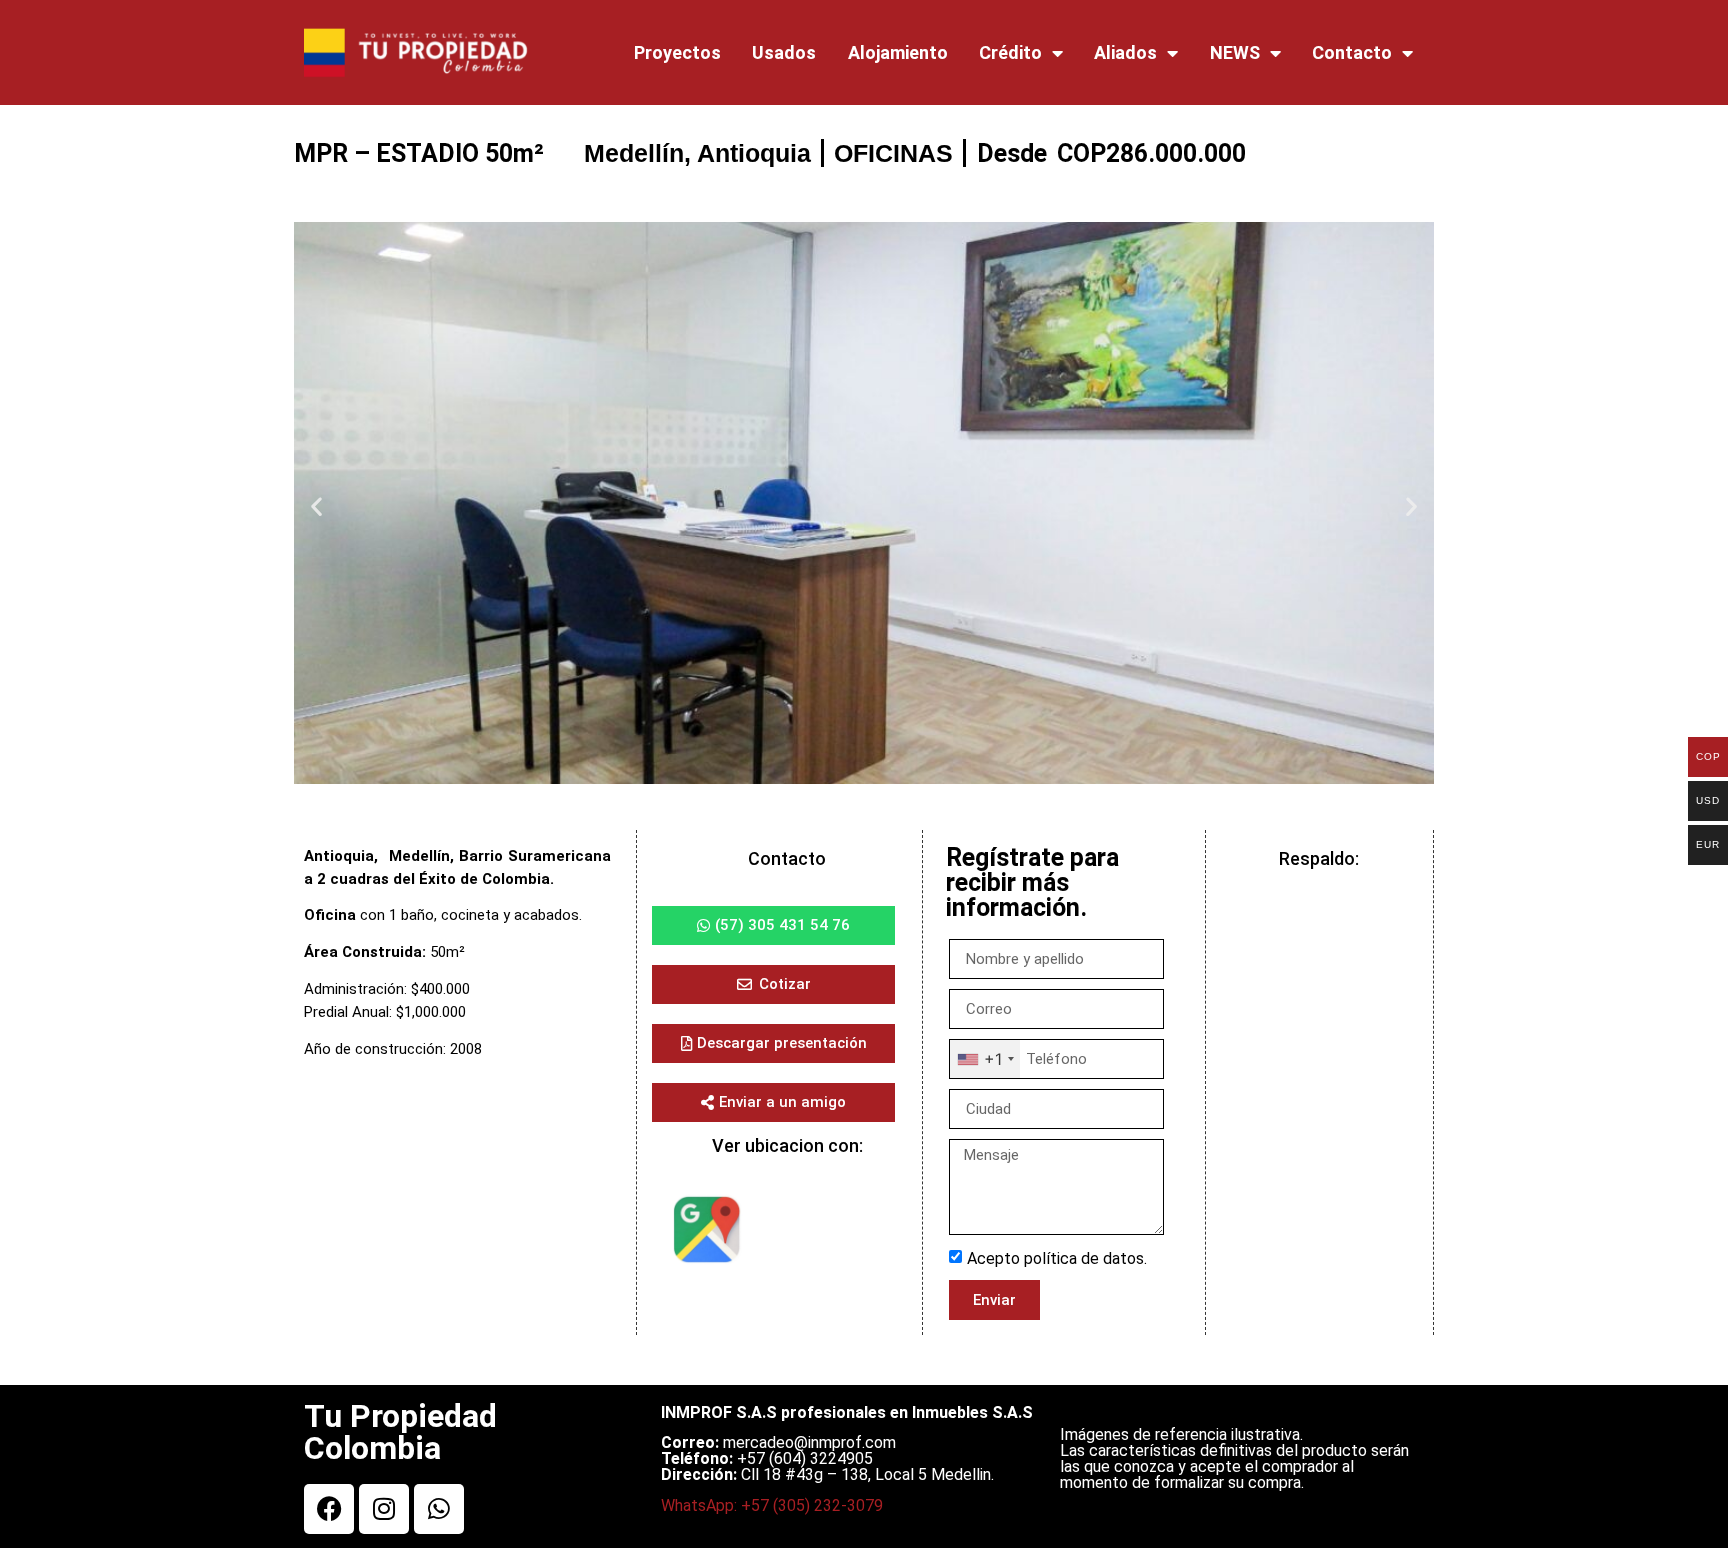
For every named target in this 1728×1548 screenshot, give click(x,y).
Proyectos (677, 52)
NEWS (1235, 52)
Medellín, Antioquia (697, 153)
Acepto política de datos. (1057, 1258)
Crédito (1010, 52)
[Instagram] (384, 1509)
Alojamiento (898, 52)
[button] (316, 506)
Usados (784, 52)
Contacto (1352, 52)
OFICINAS (893, 153)
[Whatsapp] (439, 1509)
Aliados (1125, 52)
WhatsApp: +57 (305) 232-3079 (772, 1505)
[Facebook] (329, 1509)
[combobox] (985, 1059)
